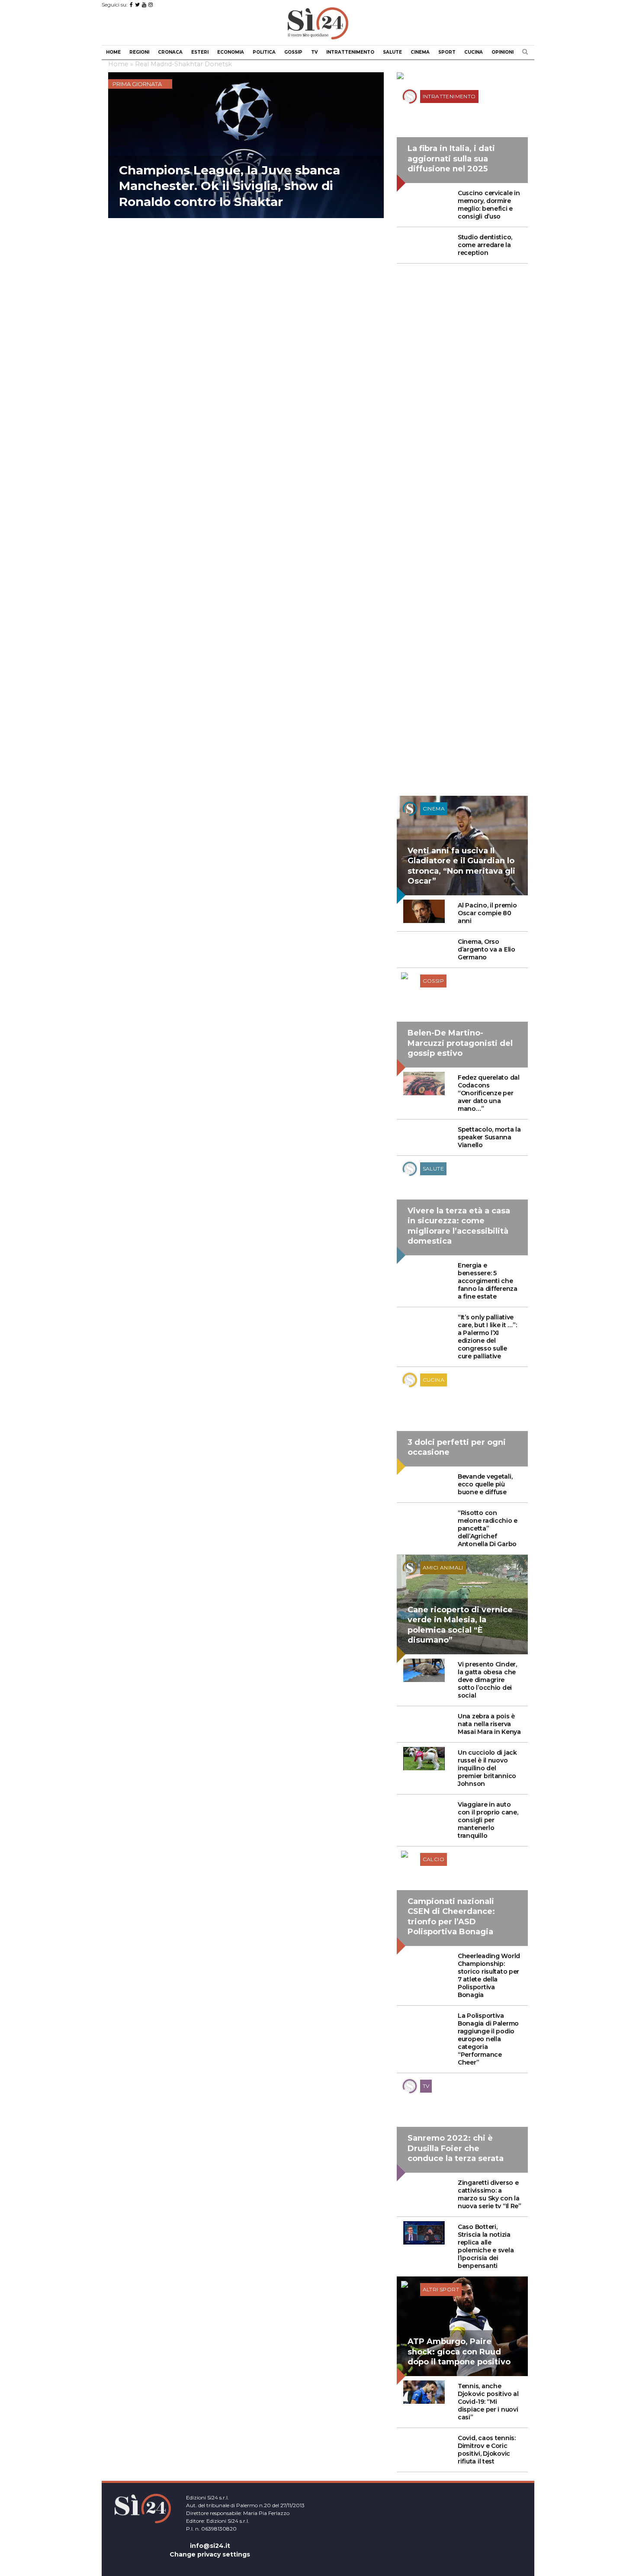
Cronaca (170, 52)
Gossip (293, 52)
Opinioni (503, 52)
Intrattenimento (350, 52)
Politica (264, 52)
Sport (447, 52)
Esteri (200, 52)
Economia (231, 52)
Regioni (139, 52)
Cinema (420, 52)
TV (314, 52)
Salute (392, 52)
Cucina (474, 52)
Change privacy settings (210, 2554)
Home (113, 52)
